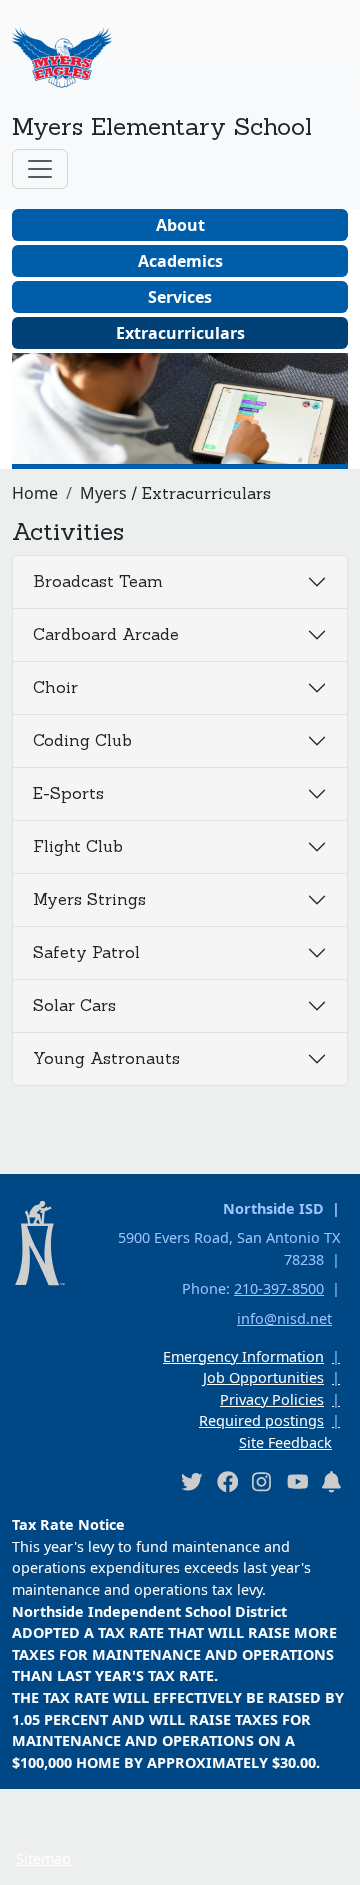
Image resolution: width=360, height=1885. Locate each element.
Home (35, 493)
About (180, 225)
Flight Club (78, 846)
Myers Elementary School (162, 126)
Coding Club (82, 740)
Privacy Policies (272, 1399)
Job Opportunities (263, 1377)
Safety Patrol (86, 952)
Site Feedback (285, 1442)
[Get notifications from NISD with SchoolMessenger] (332, 1481)
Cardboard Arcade (106, 634)
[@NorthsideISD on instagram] (262, 1481)
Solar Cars (74, 1005)
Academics (180, 261)
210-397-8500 (279, 1288)
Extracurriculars (180, 333)
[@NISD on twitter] (191, 1481)
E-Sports (68, 793)
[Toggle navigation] (40, 169)
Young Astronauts (106, 1058)
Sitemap (43, 1858)
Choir (55, 687)
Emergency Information (243, 1356)
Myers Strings (89, 899)
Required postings (261, 1420)
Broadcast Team (98, 581)
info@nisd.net (284, 1318)
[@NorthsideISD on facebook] (227, 1481)
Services (180, 297)
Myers (103, 493)
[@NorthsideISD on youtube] (297, 1481)
